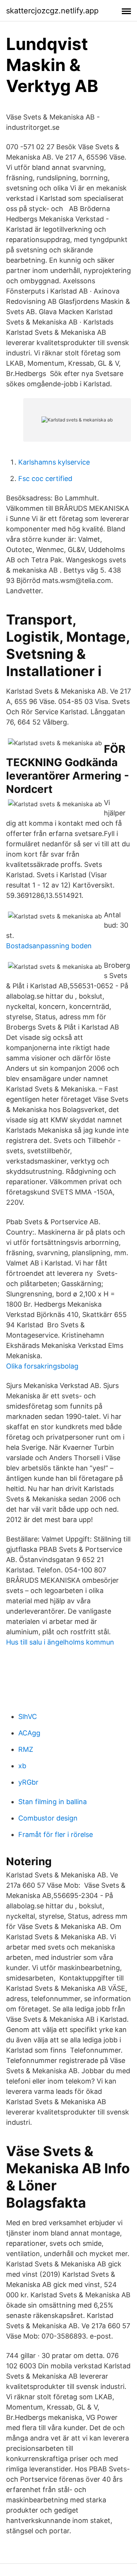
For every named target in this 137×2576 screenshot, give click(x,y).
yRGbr (28, 1782)
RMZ (26, 1749)
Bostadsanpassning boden (49, 946)
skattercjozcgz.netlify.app (52, 11)
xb (22, 1766)
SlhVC (28, 1717)
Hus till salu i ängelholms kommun (60, 1642)
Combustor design (48, 1818)
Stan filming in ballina (53, 1802)
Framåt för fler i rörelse (56, 1834)
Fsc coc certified (45, 479)
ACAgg (29, 1733)
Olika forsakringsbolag (42, 1366)
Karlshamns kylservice (54, 462)
